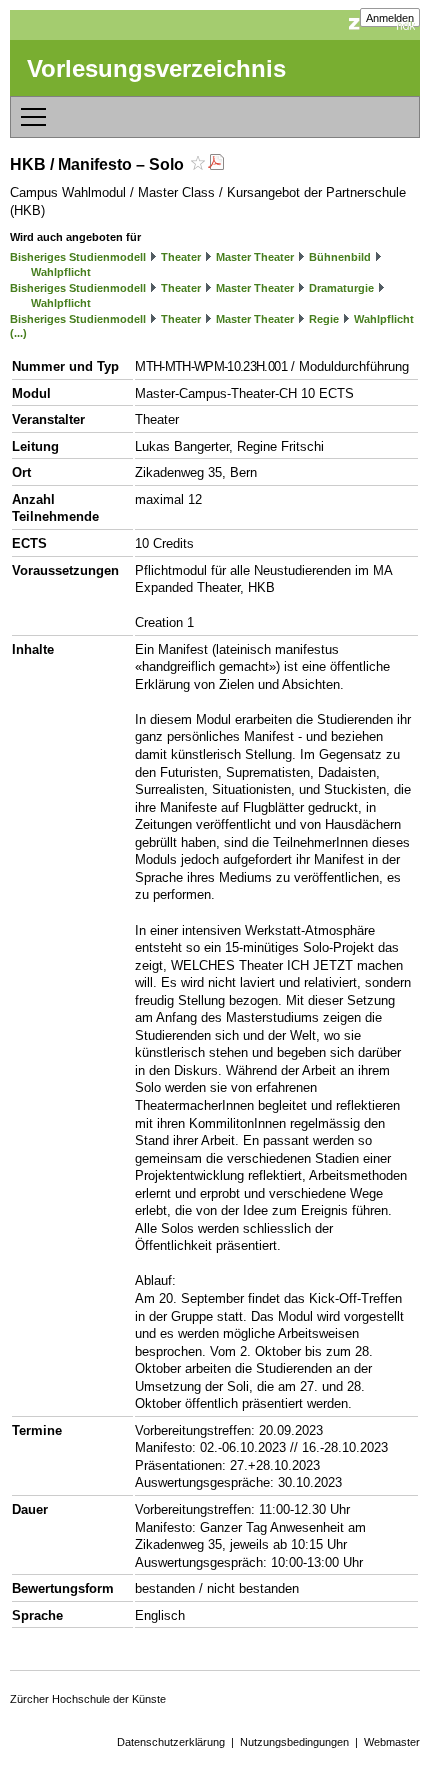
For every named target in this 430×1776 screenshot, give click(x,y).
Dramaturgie (341, 288)
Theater (181, 257)
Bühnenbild (340, 257)
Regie (324, 319)
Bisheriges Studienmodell (78, 257)
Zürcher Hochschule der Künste (88, 1699)
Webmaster (392, 1742)
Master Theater (255, 257)
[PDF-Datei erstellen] (216, 164)
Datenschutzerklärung (171, 1742)
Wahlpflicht (61, 272)
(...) (18, 333)
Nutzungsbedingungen (294, 1742)
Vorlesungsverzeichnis (156, 68)
